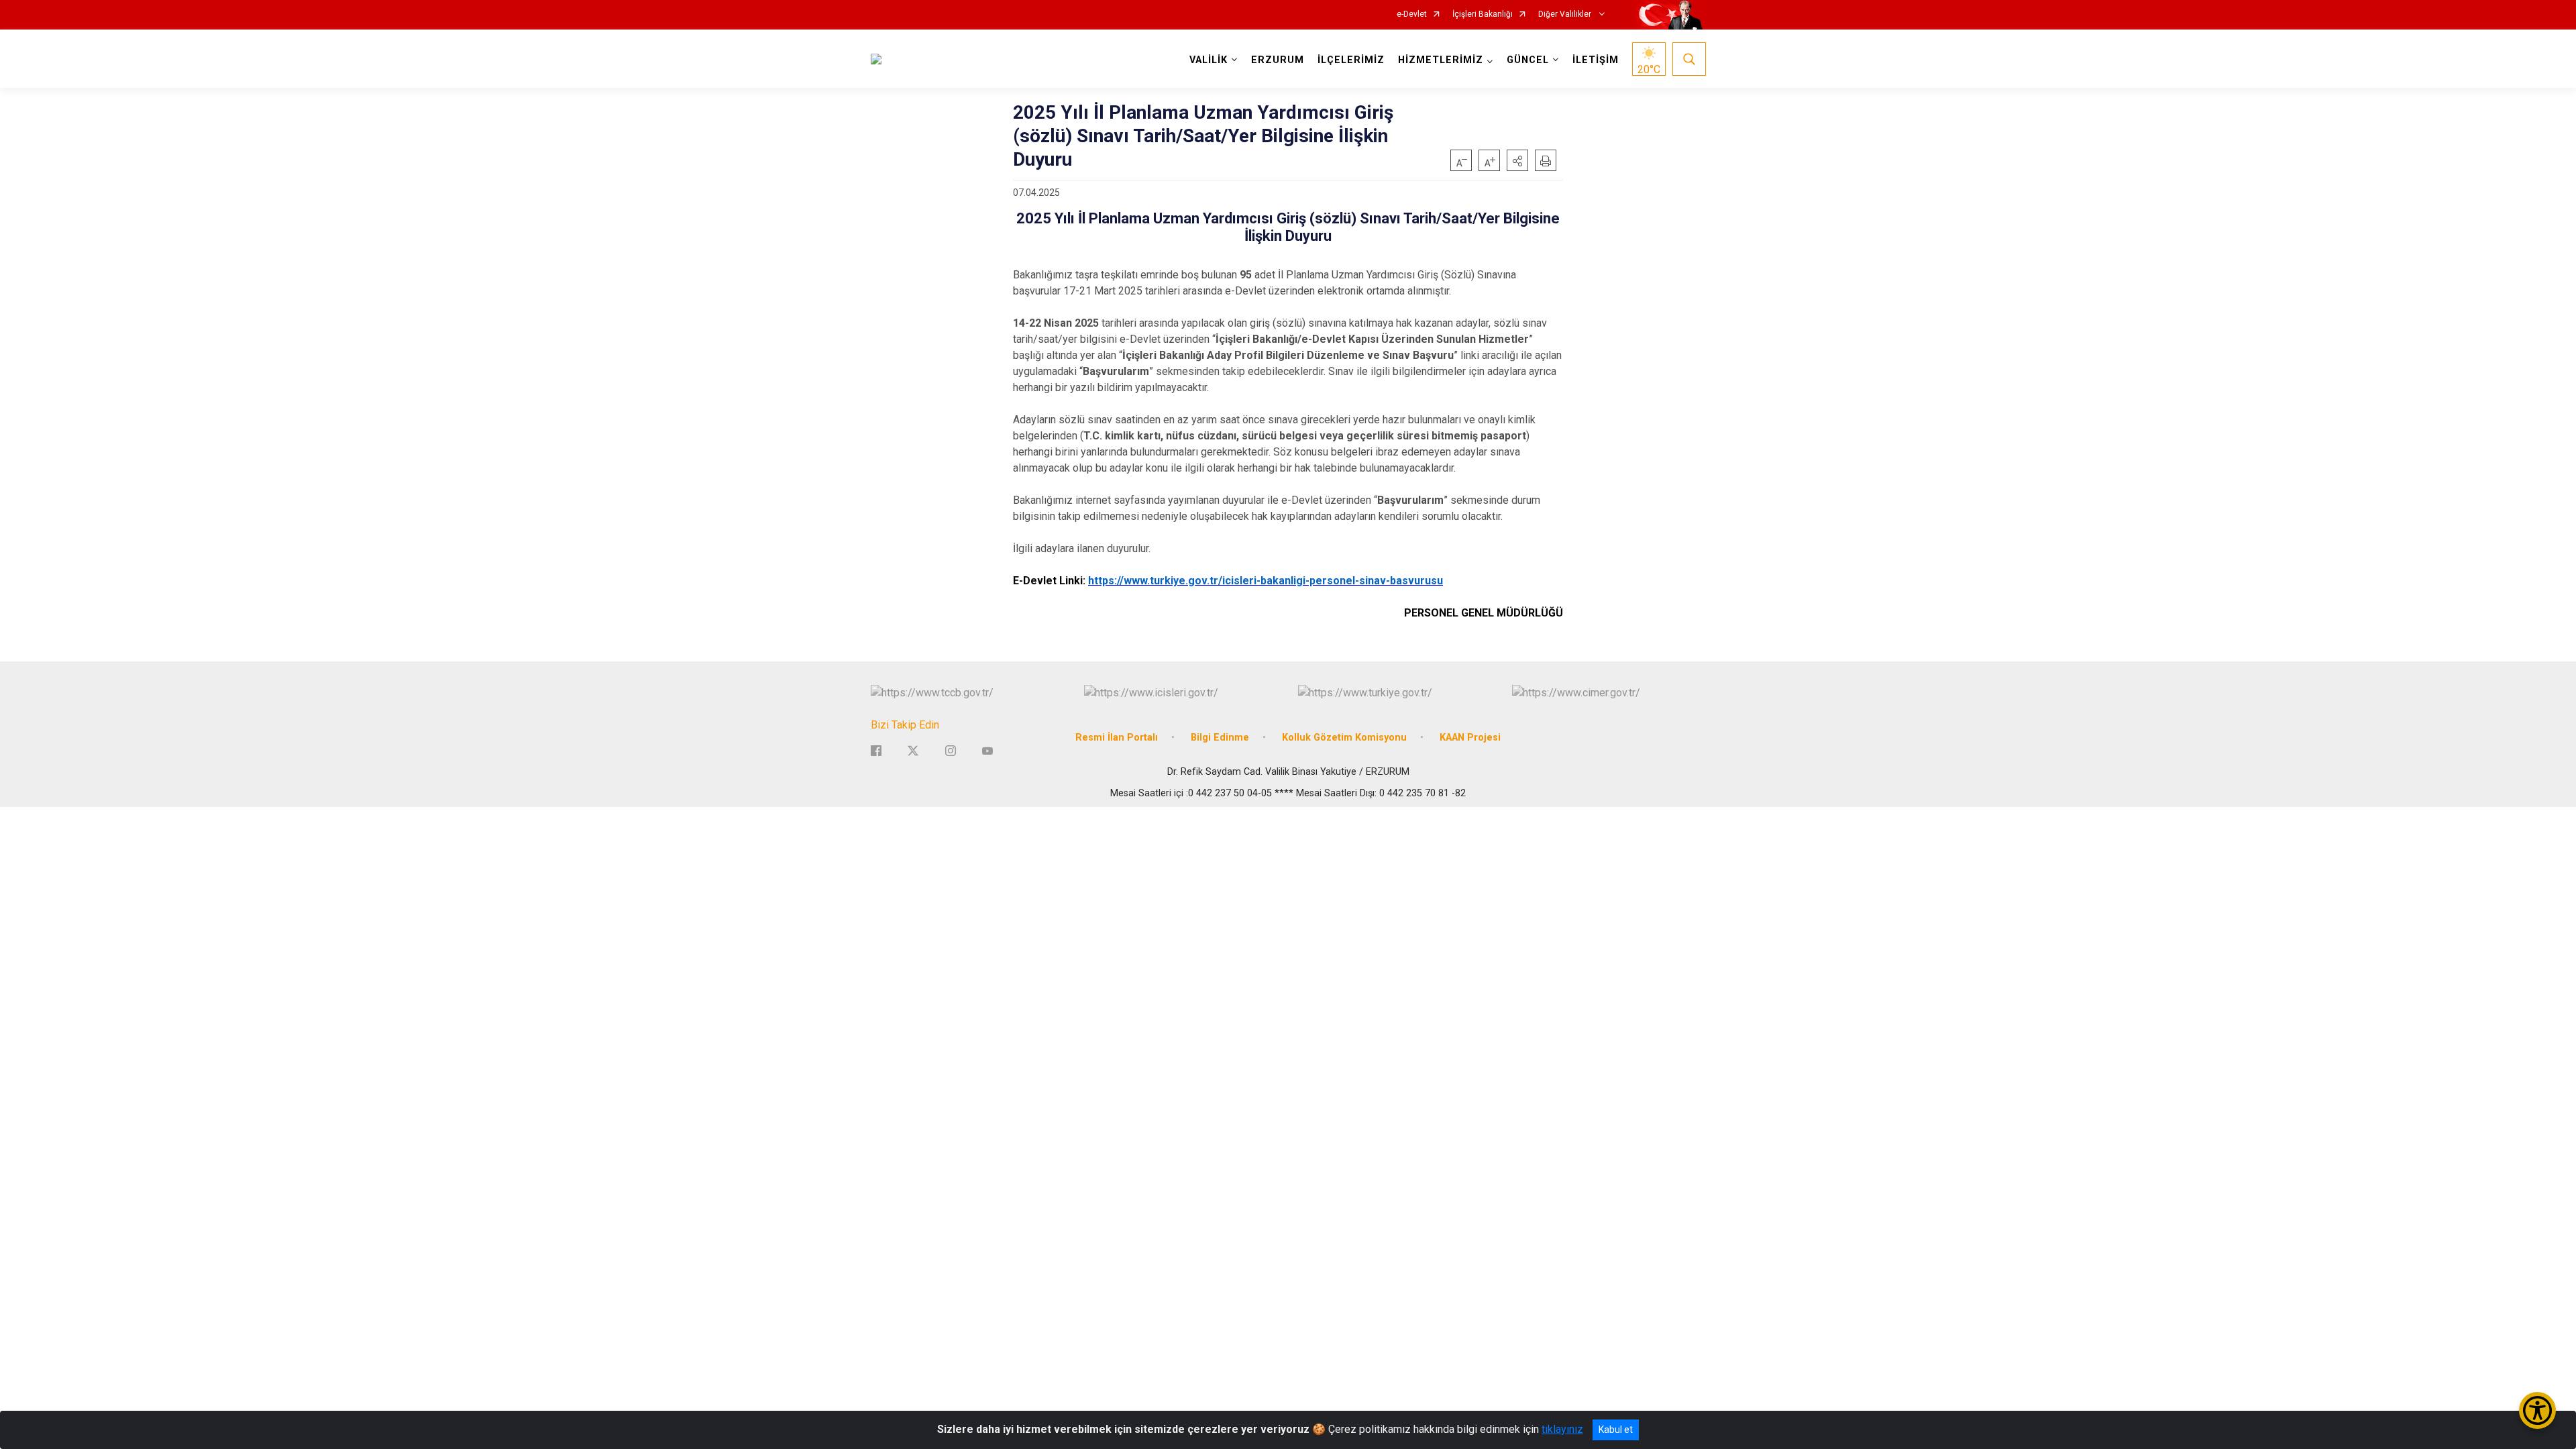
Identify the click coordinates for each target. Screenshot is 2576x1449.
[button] (1517, 160)
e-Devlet (1412, 14)
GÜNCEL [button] (1528, 60)
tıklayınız (1562, 1429)
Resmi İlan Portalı (1117, 738)
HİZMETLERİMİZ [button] (1441, 60)
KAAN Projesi (1470, 738)
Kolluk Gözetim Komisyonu (1344, 738)
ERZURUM (1278, 60)
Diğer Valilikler (1566, 14)
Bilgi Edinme (1220, 738)
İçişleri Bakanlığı (1483, 14)
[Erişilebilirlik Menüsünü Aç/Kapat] (2537, 1410)
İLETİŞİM (1596, 60)
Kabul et (1616, 1430)
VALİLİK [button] (1209, 60)
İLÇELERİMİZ (1351, 60)
